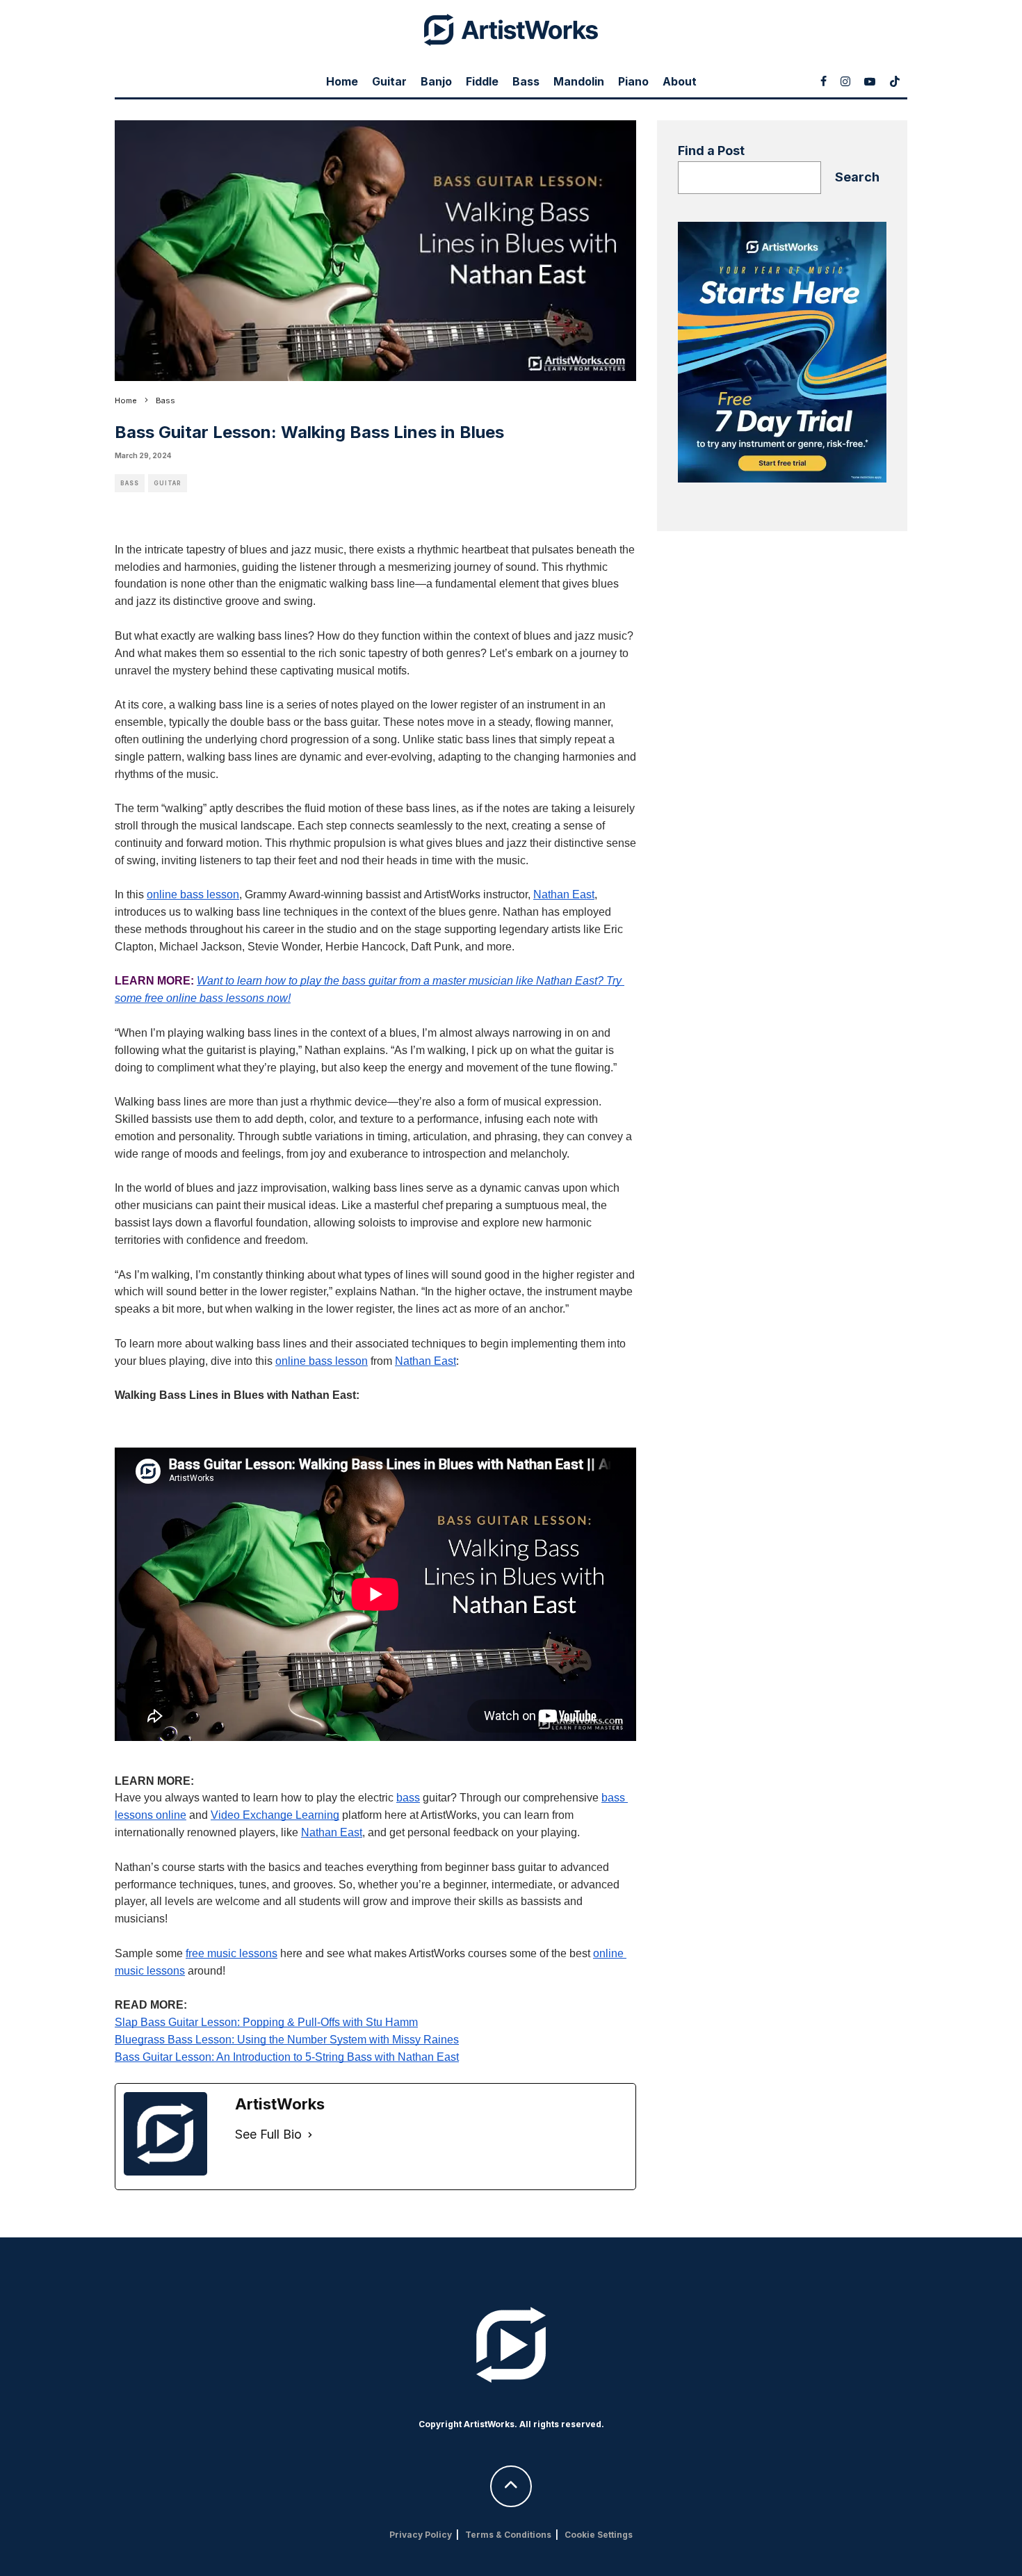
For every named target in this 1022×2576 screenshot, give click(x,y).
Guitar (389, 81)
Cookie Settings (599, 2535)
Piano (633, 81)
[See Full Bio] (310, 2135)
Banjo (436, 81)
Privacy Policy (421, 2535)
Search (857, 177)
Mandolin (579, 81)
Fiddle (482, 81)
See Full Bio (268, 2134)
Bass (526, 81)
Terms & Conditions (508, 2535)
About (680, 81)
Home (342, 81)
